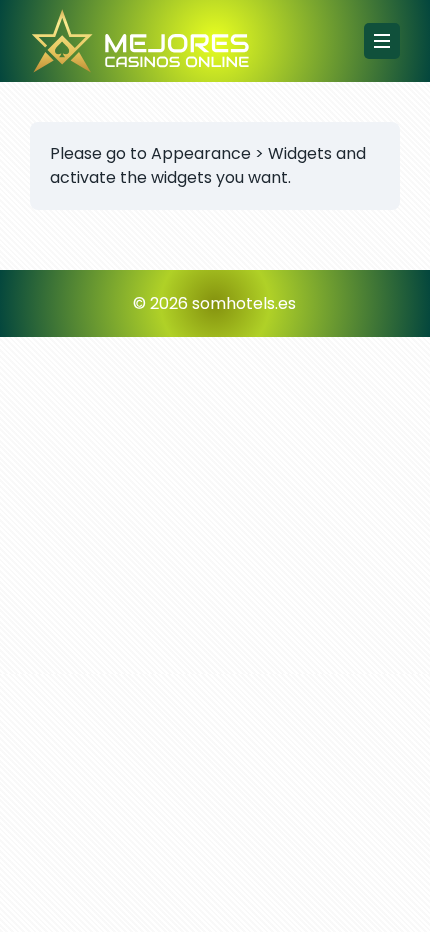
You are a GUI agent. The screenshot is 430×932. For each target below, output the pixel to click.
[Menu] (382, 41)
